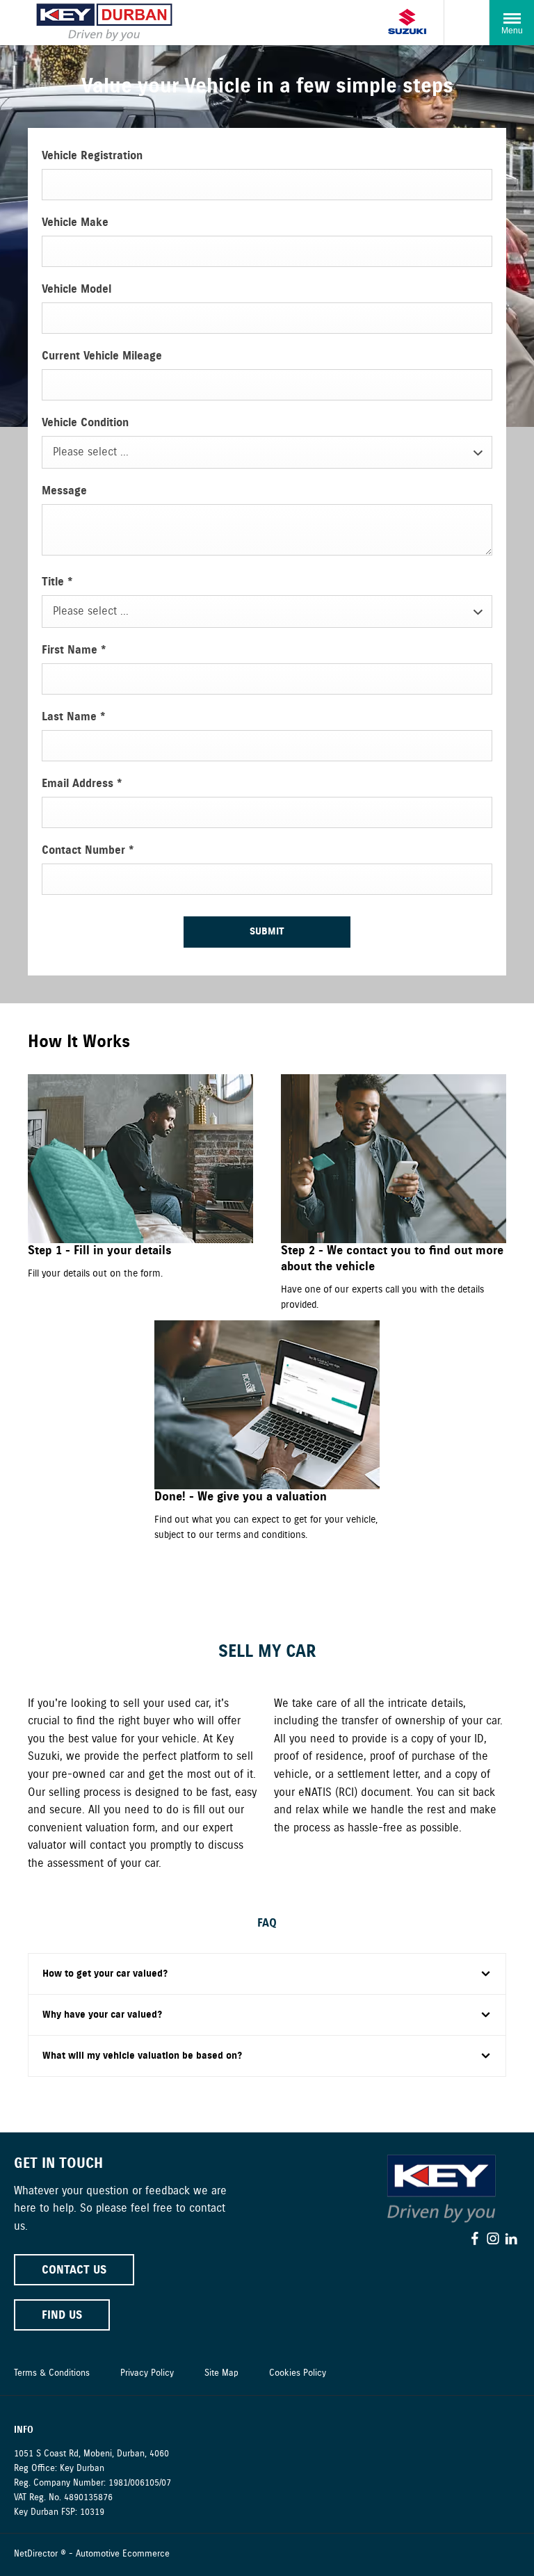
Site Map (221, 2373)
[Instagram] (493, 2239)
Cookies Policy (298, 2373)
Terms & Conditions (52, 2373)
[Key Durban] (104, 23)
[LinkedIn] (511, 2239)
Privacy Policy (147, 2373)
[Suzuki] (407, 23)
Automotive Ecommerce (123, 2554)
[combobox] (267, 452)
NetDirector (37, 2554)
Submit (267, 932)
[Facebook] (475, 2239)
